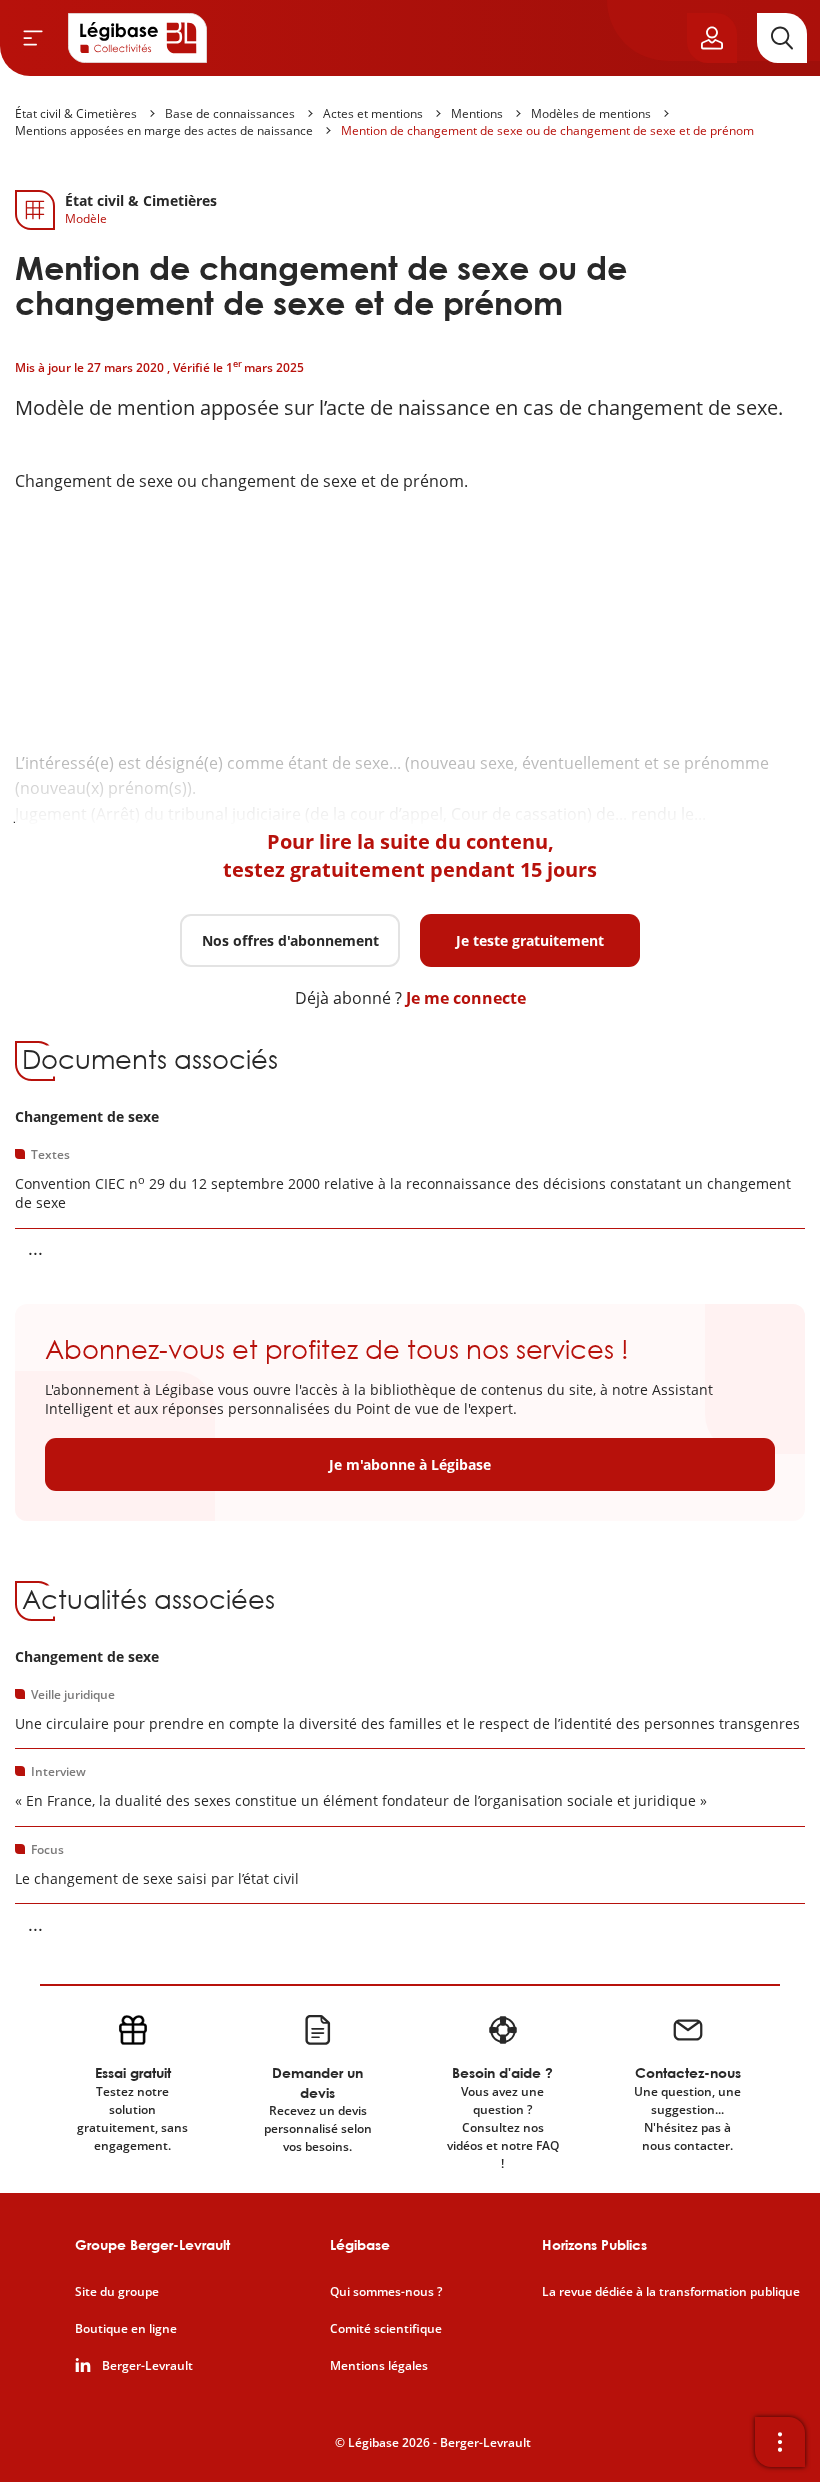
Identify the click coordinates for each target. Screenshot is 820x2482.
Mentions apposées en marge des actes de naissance (164, 130)
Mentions (477, 113)
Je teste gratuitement (530, 940)
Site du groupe (117, 2292)
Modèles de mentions (591, 113)
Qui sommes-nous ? (386, 2292)
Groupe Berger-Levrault (152, 2244)
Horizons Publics (594, 2244)
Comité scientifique (386, 2329)
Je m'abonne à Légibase (410, 1464)
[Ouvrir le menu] (33, 38)
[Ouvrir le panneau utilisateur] (712, 38)
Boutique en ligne (126, 2329)
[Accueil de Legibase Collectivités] (138, 38)
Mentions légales (379, 2366)
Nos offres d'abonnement (290, 940)
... (35, 1248)
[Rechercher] (782, 38)
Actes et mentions (373, 113)
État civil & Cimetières (76, 113)
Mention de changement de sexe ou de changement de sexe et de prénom (547, 130)
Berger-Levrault (147, 2366)
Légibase (360, 2244)
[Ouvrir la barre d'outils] (780, 2442)
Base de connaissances (230, 113)
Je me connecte (466, 998)
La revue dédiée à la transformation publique (671, 2292)
